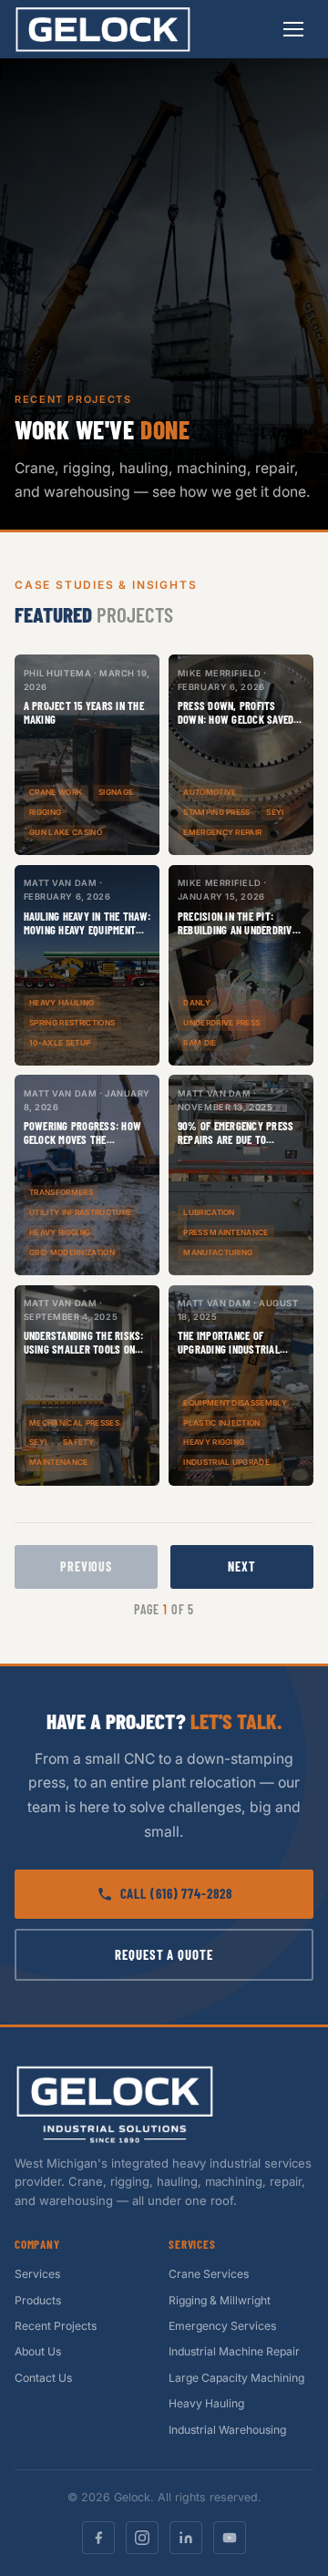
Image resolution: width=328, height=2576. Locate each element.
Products (38, 2300)
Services (37, 2274)
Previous (86, 1566)
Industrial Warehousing (227, 2430)
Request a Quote (164, 1954)
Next (241, 1566)
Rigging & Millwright (220, 2300)
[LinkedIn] (186, 2538)
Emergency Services (222, 2326)
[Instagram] (142, 2538)
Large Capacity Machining (236, 2378)
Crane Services (209, 2274)
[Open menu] (293, 29)
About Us (38, 2351)
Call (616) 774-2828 (176, 1893)
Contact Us (43, 2378)
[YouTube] (230, 2538)
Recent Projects (56, 2326)
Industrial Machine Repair (234, 2351)
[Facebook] (98, 2538)
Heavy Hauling (206, 2403)
